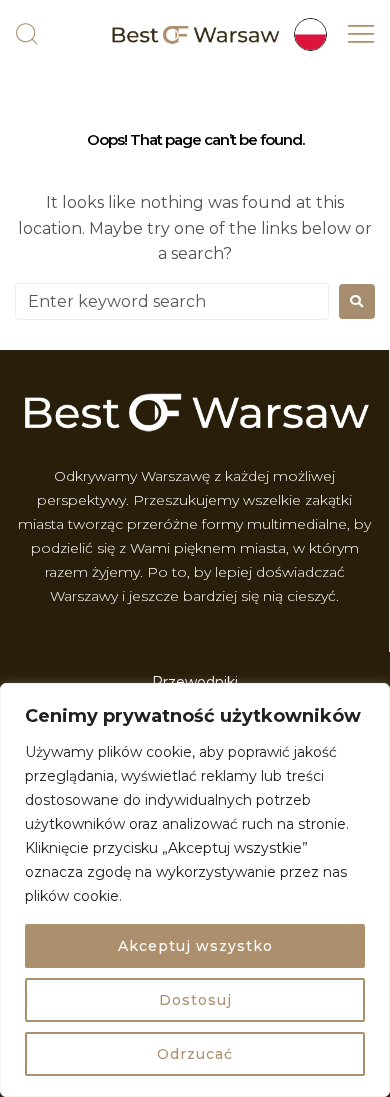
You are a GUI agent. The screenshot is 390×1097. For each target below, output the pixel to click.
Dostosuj (195, 1000)
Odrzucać (195, 1054)
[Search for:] (172, 301)
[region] (195, 890)
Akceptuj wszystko (195, 946)
